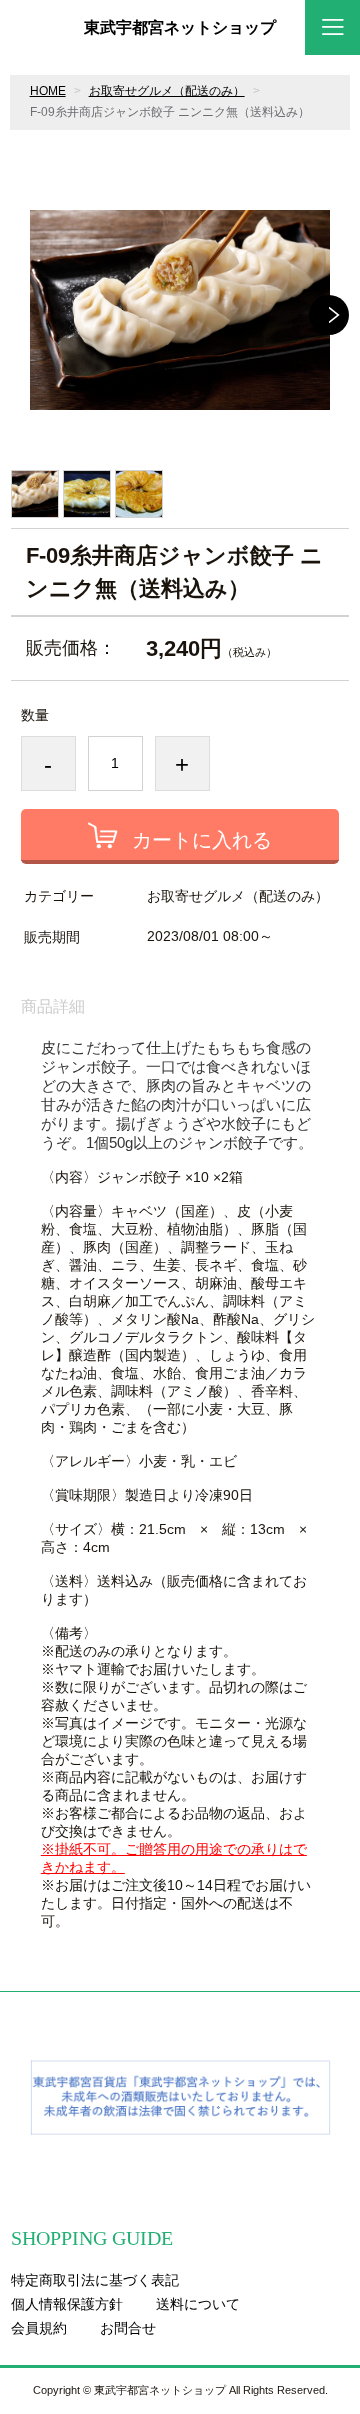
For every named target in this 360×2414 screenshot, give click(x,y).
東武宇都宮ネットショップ (180, 28)
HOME (48, 91)
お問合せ (128, 2328)
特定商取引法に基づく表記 (95, 2280)
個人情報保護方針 (67, 2304)
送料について (198, 2304)
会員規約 (39, 2328)
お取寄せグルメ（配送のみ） (167, 91)
